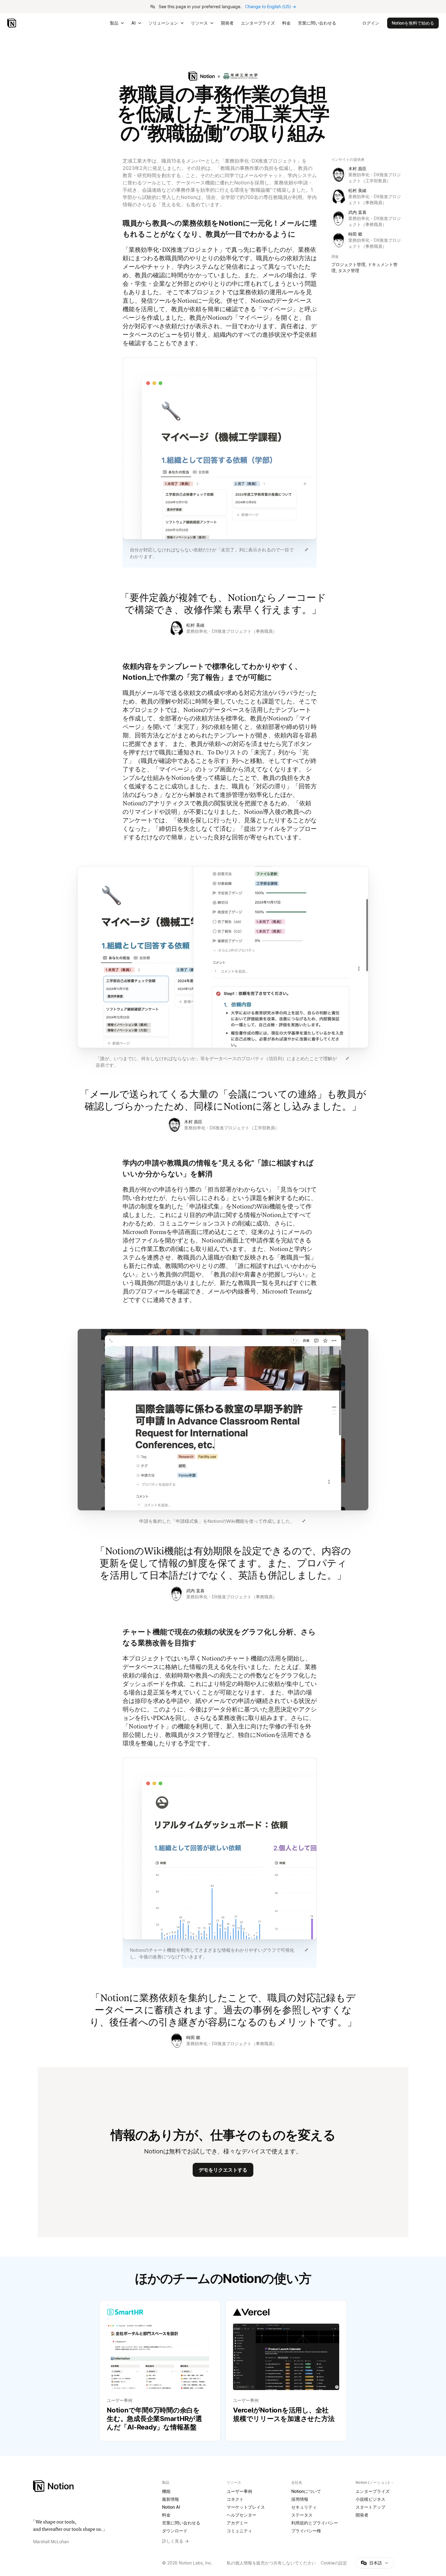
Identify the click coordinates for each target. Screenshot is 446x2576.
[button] (220, 459)
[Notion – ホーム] (94, 2486)
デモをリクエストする (223, 2170)
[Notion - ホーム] (12, 23)
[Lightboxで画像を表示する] (306, 550)
